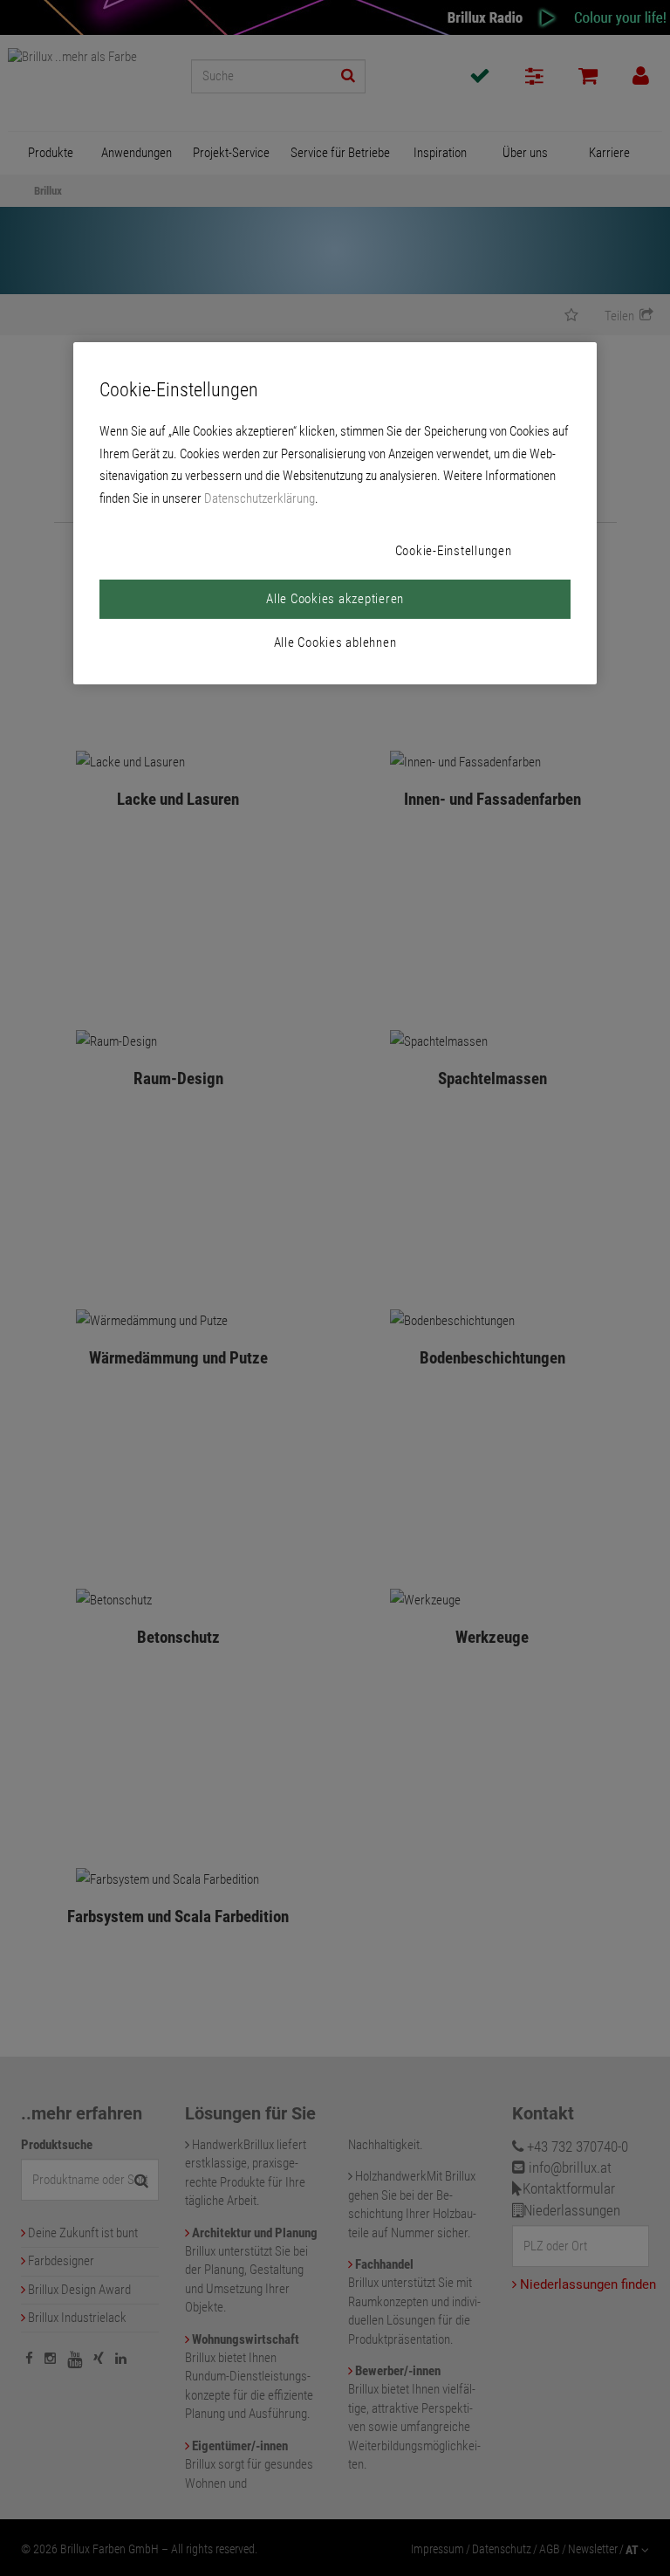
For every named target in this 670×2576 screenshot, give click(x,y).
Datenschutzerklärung (260, 498)
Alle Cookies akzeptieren (335, 599)
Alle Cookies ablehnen (335, 642)
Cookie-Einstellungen (454, 551)
